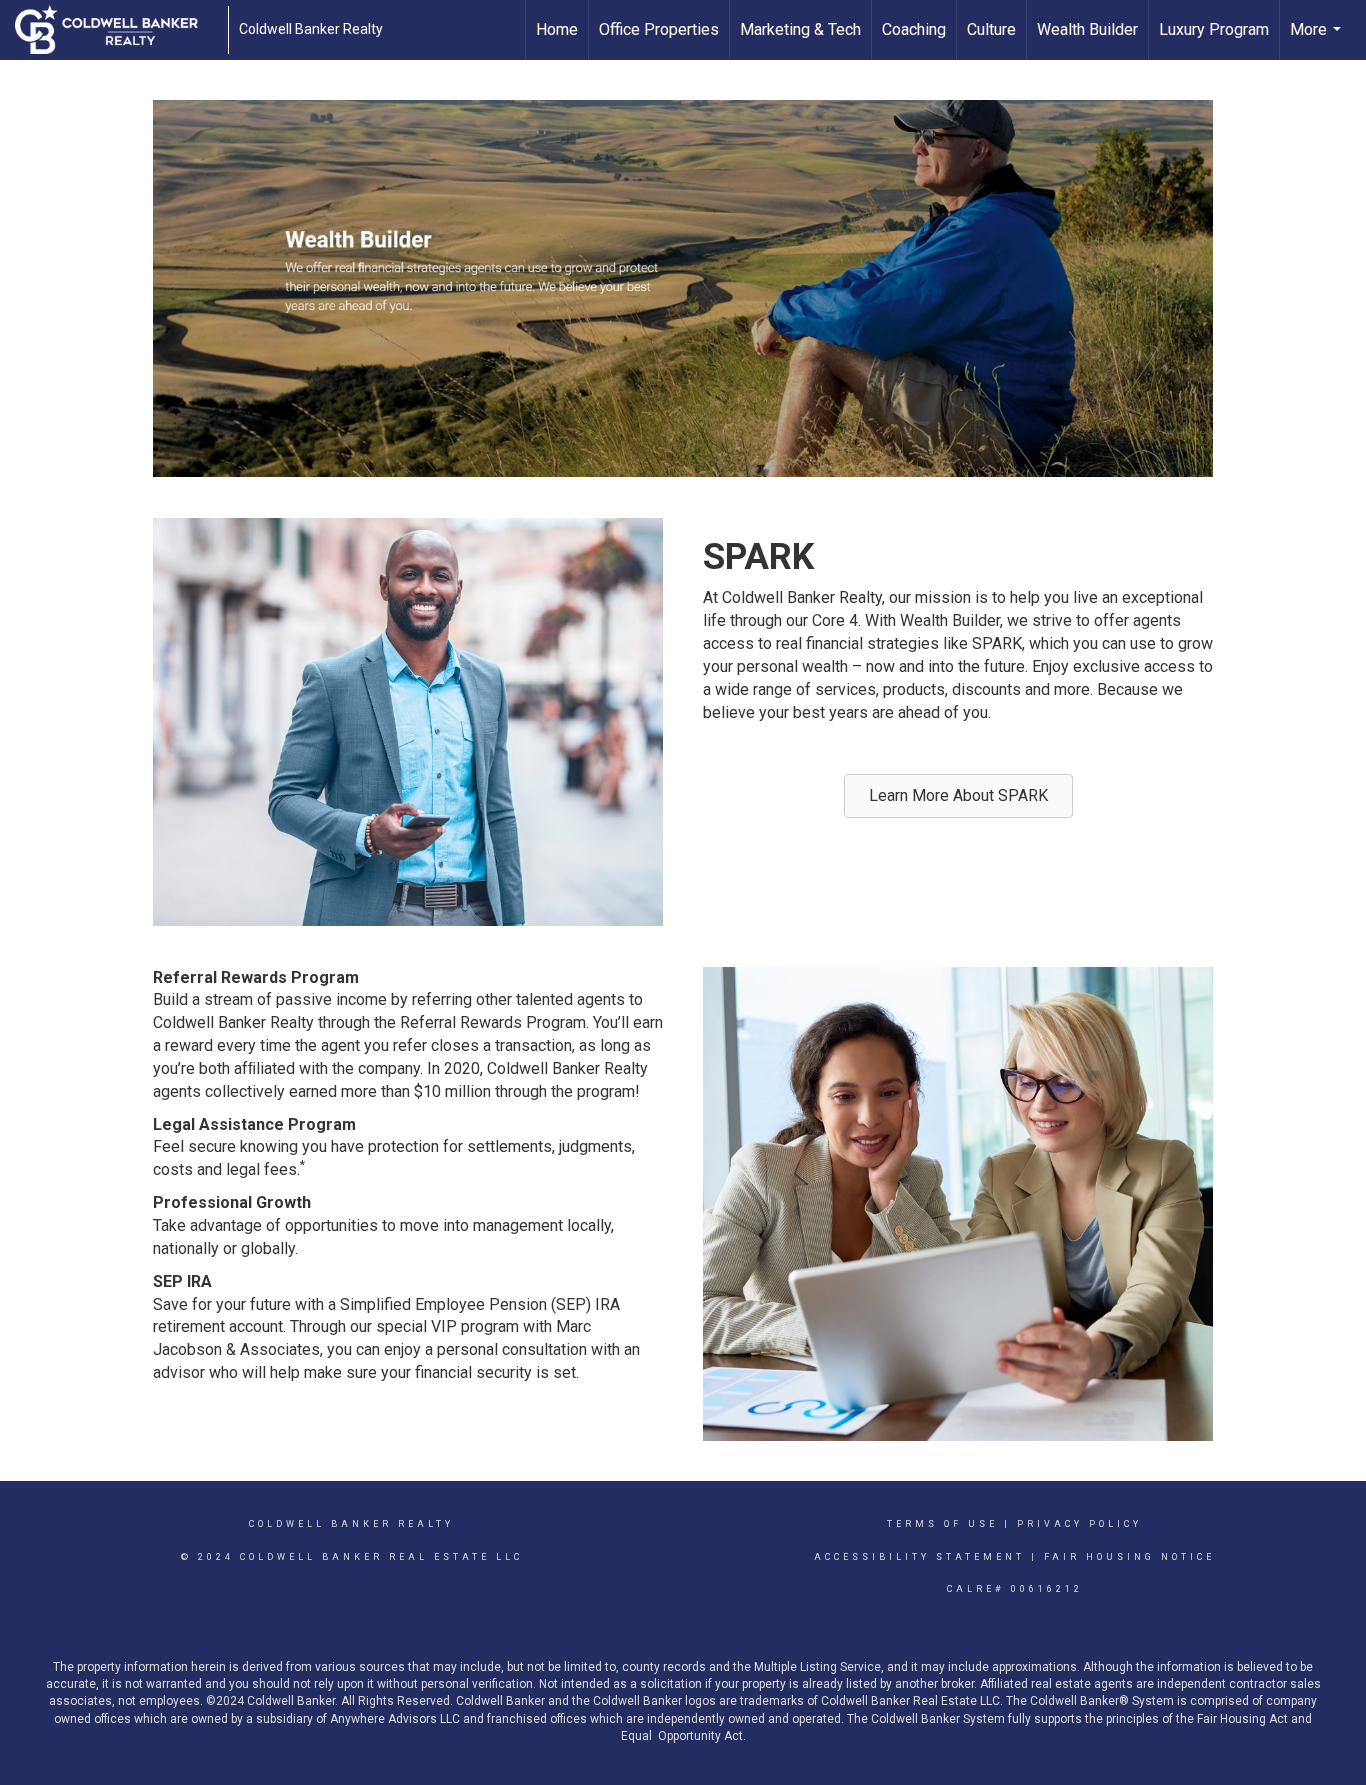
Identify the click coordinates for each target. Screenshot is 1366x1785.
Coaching (914, 29)
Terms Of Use (942, 1524)
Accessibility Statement (919, 1557)
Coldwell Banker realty (351, 1524)
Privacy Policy (1079, 1524)
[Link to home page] (116, 30)
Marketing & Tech (800, 29)
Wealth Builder (1087, 29)
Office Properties (659, 29)
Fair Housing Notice (1129, 1557)
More (1318, 40)
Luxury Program (1214, 29)
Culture (991, 29)
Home (557, 29)
